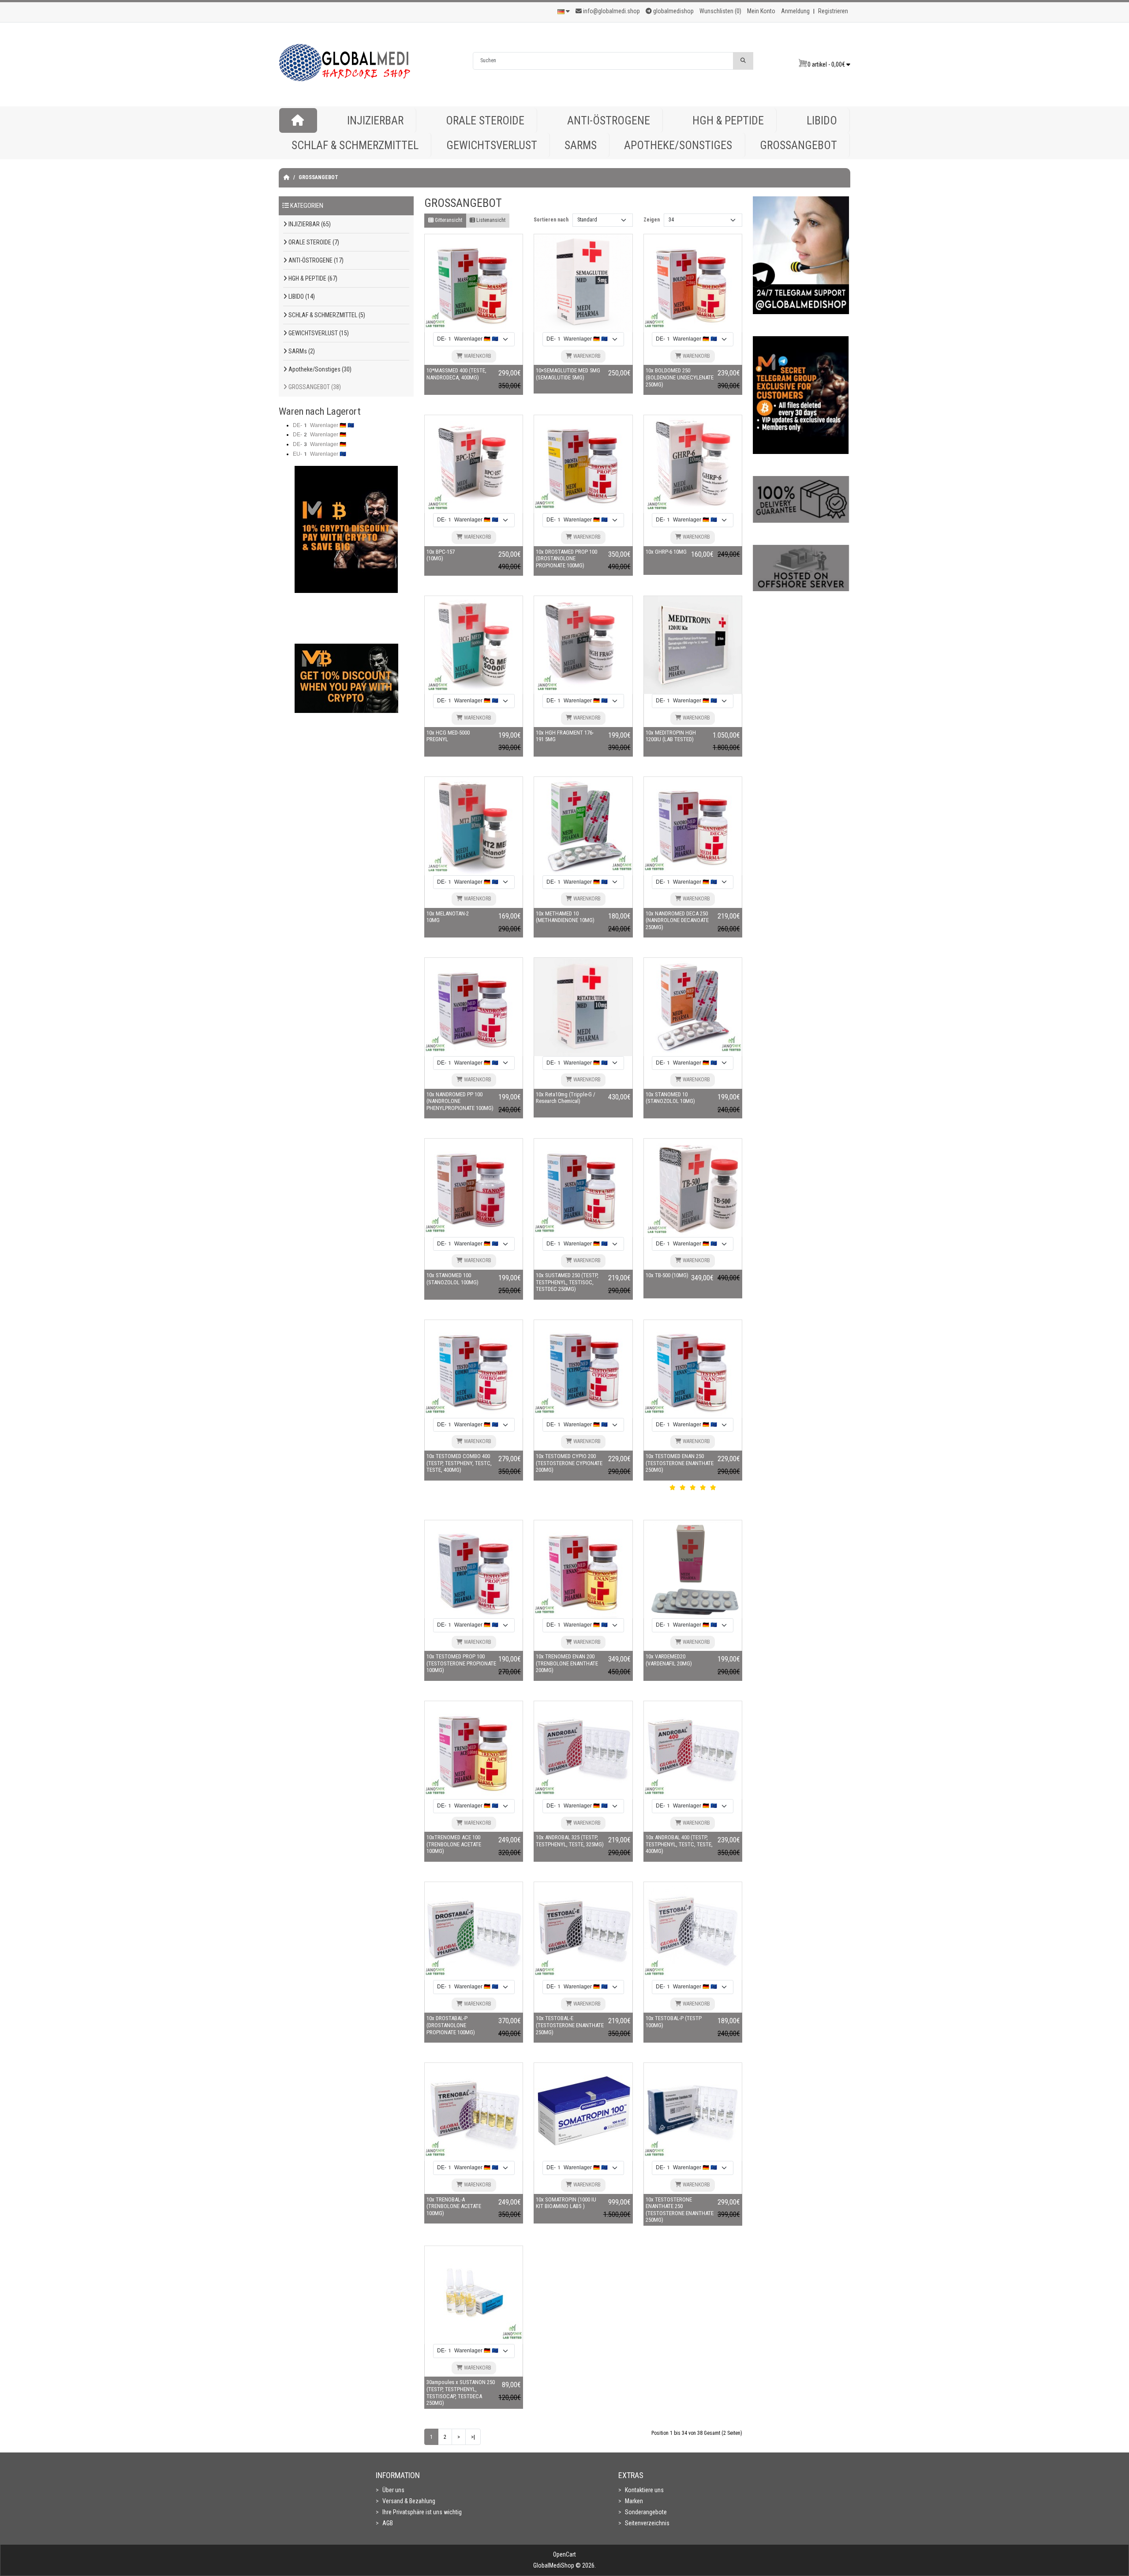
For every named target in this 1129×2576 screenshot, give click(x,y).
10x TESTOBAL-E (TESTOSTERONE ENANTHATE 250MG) (570, 2025)
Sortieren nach (551, 220)
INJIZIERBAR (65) (309, 224)
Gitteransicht (448, 220)
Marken (634, 2501)
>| (473, 2437)
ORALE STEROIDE (485, 120)
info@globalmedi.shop (611, 11)
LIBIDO (822, 120)
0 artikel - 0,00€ (827, 64)
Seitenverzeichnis (647, 2523)
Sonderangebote (646, 2512)
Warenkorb (477, 356)
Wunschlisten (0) (720, 11)
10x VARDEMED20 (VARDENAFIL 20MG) (669, 1660)
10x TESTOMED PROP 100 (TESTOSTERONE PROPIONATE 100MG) (461, 1663)
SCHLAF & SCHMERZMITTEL (355, 145)
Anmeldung (795, 11)
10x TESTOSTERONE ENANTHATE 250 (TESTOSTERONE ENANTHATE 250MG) (680, 2210)
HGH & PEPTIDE (728, 120)
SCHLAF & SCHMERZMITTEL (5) (326, 315)
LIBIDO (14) (301, 296)
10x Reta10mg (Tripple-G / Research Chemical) (566, 1098)
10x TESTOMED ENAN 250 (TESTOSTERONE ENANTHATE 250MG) (680, 1463)
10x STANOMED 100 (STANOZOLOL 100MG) (452, 1279)
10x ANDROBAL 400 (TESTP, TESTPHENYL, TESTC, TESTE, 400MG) (679, 1844)
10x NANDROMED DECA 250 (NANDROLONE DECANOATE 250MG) (677, 920)
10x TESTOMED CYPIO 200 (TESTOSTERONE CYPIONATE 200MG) (569, 1463)
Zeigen (652, 220)
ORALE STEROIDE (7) (313, 242)
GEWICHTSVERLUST (492, 145)
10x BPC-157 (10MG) (441, 555)
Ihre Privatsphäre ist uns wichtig (422, 2512)
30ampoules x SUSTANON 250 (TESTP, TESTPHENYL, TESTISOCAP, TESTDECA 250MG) (461, 2392)
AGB (388, 2523)
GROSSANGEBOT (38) (314, 387)
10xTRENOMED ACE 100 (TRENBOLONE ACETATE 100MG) (454, 1844)
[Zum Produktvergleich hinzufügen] (482, 287)
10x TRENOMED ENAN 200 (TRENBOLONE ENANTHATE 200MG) (567, 1663)
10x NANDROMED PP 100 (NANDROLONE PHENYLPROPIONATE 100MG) (460, 1101)
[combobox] (603, 61)
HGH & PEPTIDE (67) (312, 278)
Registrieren (833, 11)
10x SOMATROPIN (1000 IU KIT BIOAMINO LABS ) (566, 2203)
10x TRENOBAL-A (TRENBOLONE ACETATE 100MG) (454, 2206)
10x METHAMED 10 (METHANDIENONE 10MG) (565, 917)
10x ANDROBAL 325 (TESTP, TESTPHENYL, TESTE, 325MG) (570, 1841)
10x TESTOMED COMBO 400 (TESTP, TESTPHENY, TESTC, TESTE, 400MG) (459, 1463)
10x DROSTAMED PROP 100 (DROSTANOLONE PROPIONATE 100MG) (566, 559)
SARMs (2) (301, 351)
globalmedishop (673, 11)
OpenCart (564, 2554)
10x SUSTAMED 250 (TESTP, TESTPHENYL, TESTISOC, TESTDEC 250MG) (567, 1282)
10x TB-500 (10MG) (667, 1275)
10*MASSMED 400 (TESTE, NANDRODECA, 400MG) (456, 374)
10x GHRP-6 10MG (666, 552)
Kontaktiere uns (644, 2490)
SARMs (581, 145)
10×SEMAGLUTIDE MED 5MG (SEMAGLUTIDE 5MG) (568, 374)
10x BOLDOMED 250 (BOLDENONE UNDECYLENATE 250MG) (680, 377)
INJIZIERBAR (375, 120)
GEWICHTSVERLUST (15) (318, 333)
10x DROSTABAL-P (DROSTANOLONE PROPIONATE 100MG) (451, 2025)
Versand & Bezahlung (409, 2501)
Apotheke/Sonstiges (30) (319, 369)
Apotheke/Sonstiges (678, 145)
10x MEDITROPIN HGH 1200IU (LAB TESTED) (671, 736)
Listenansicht (490, 220)
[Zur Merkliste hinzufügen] (465, 287)
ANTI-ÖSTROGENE (609, 120)
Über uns (393, 2490)
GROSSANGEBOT (798, 145)
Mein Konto (761, 11)
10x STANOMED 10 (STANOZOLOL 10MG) (670, 1098)
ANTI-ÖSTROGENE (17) (315, 260)
